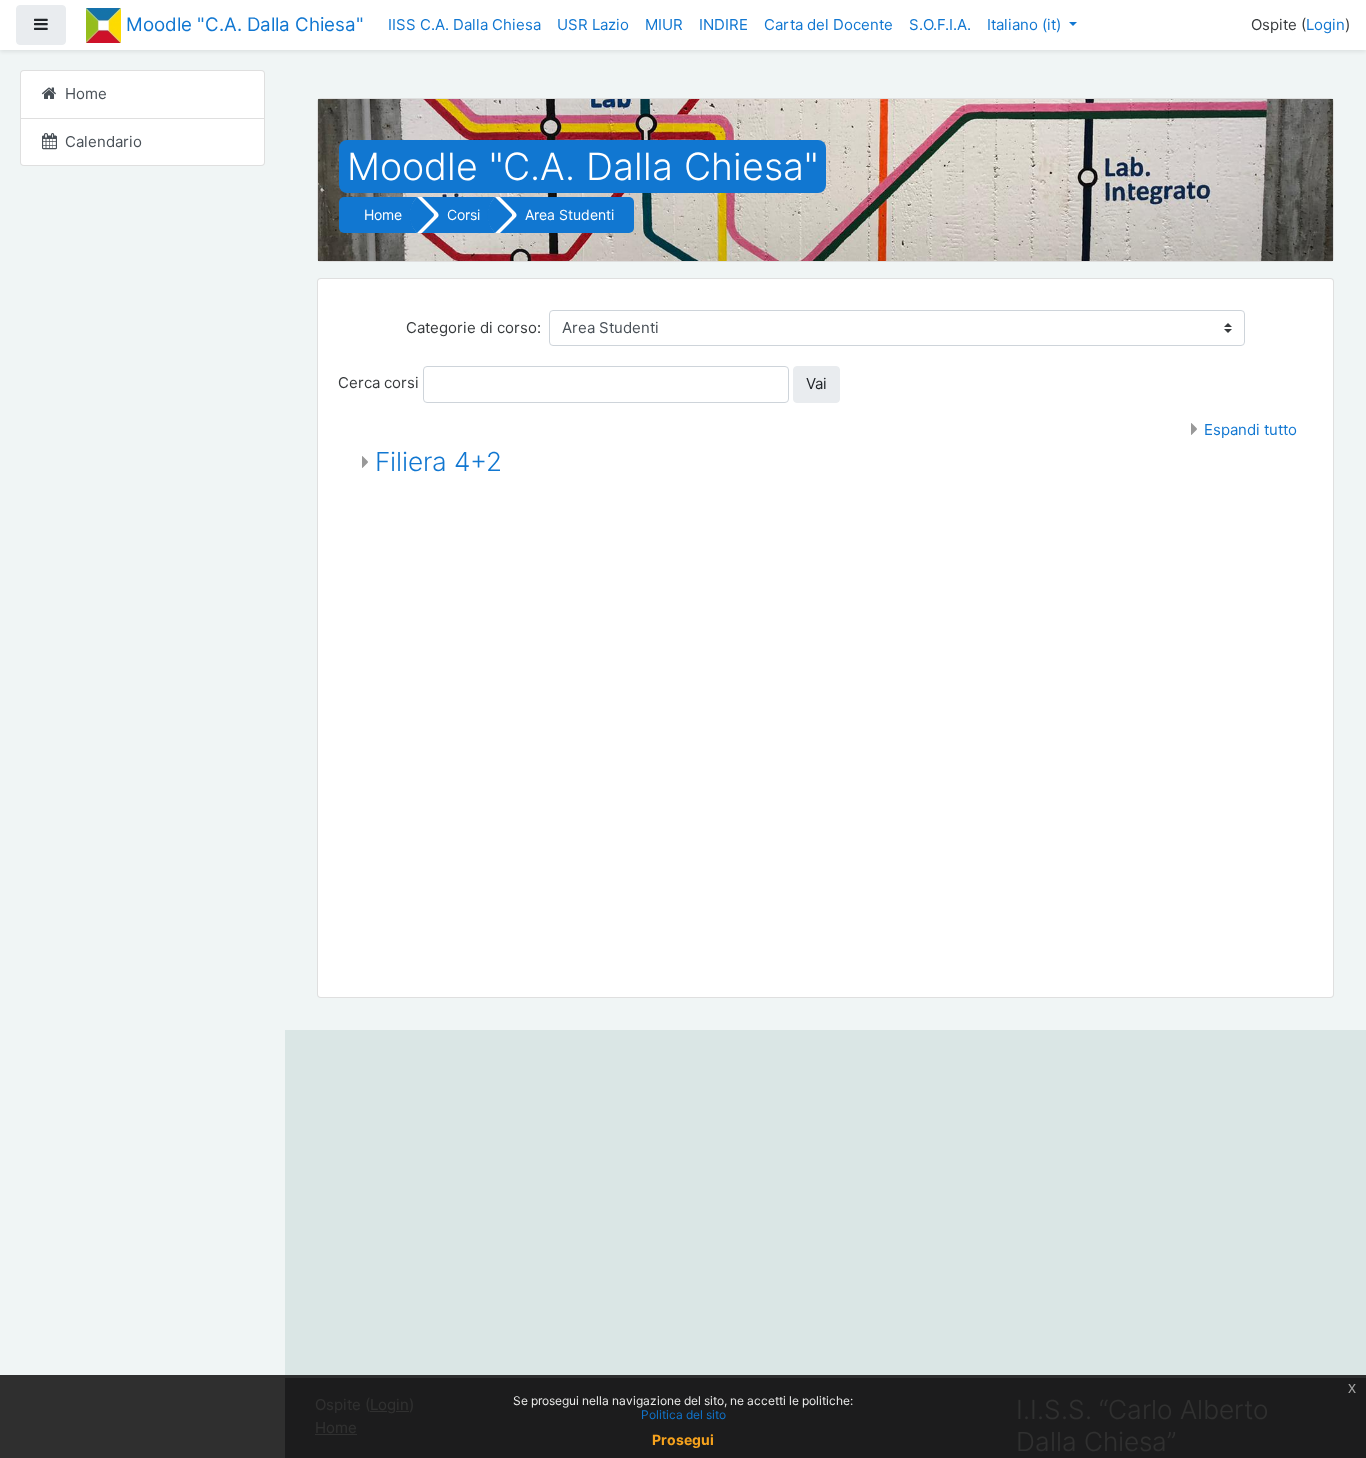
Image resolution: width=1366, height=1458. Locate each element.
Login (1325, 24)
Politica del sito (683, 1414)
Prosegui (683, 1439)
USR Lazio (593, 24)
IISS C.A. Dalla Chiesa (464, 24)
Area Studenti (569, 214)
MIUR (664, 24)
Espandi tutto (1250, 429)
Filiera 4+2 (438, 461)
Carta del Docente (828, 24)
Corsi (463, 214)
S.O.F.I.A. (940, 24)
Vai (816, 383)
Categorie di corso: (473, 327)
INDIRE (723, 24)
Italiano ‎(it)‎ (1026, 24)
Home (383, 214)
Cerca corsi (378, 382)
